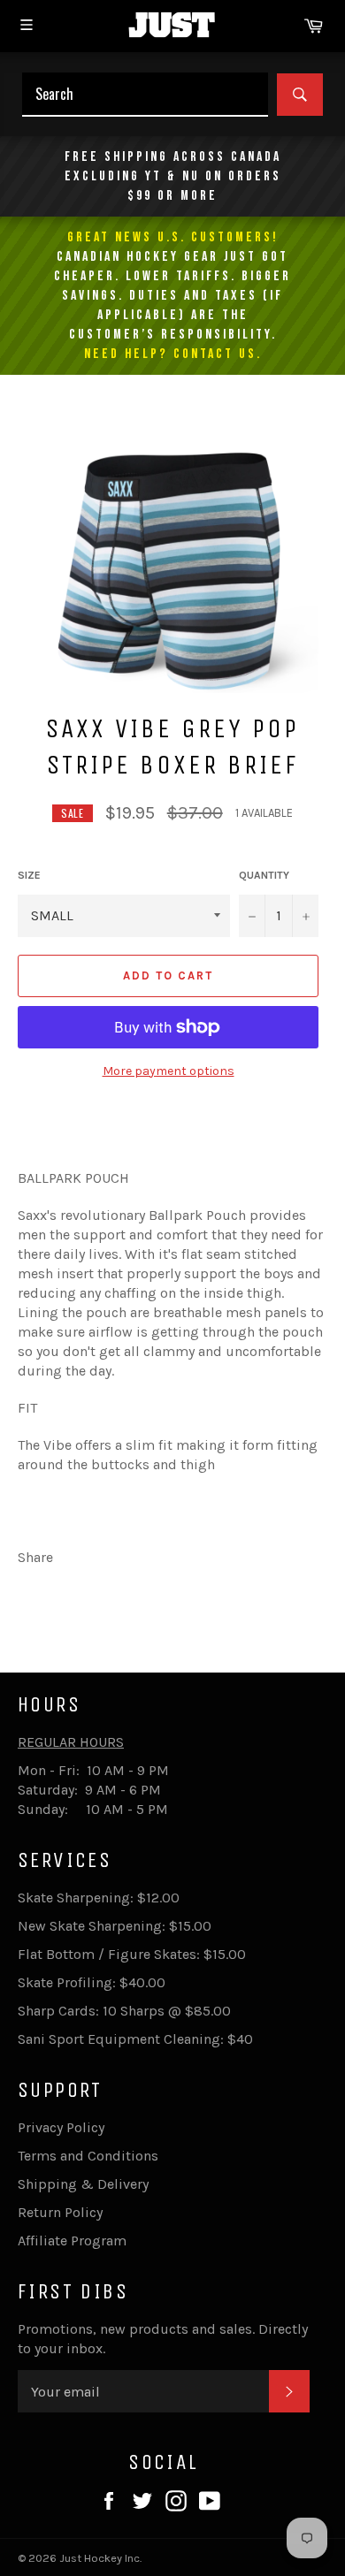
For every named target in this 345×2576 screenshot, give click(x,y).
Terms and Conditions (88, 2156)
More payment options (169, 1071)
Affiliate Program (72, 2241)
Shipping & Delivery (83, 2184)
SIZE (29, 875)
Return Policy (60, 2212)
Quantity (264, 875)
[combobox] (145, 95)
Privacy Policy (61, 2127)
